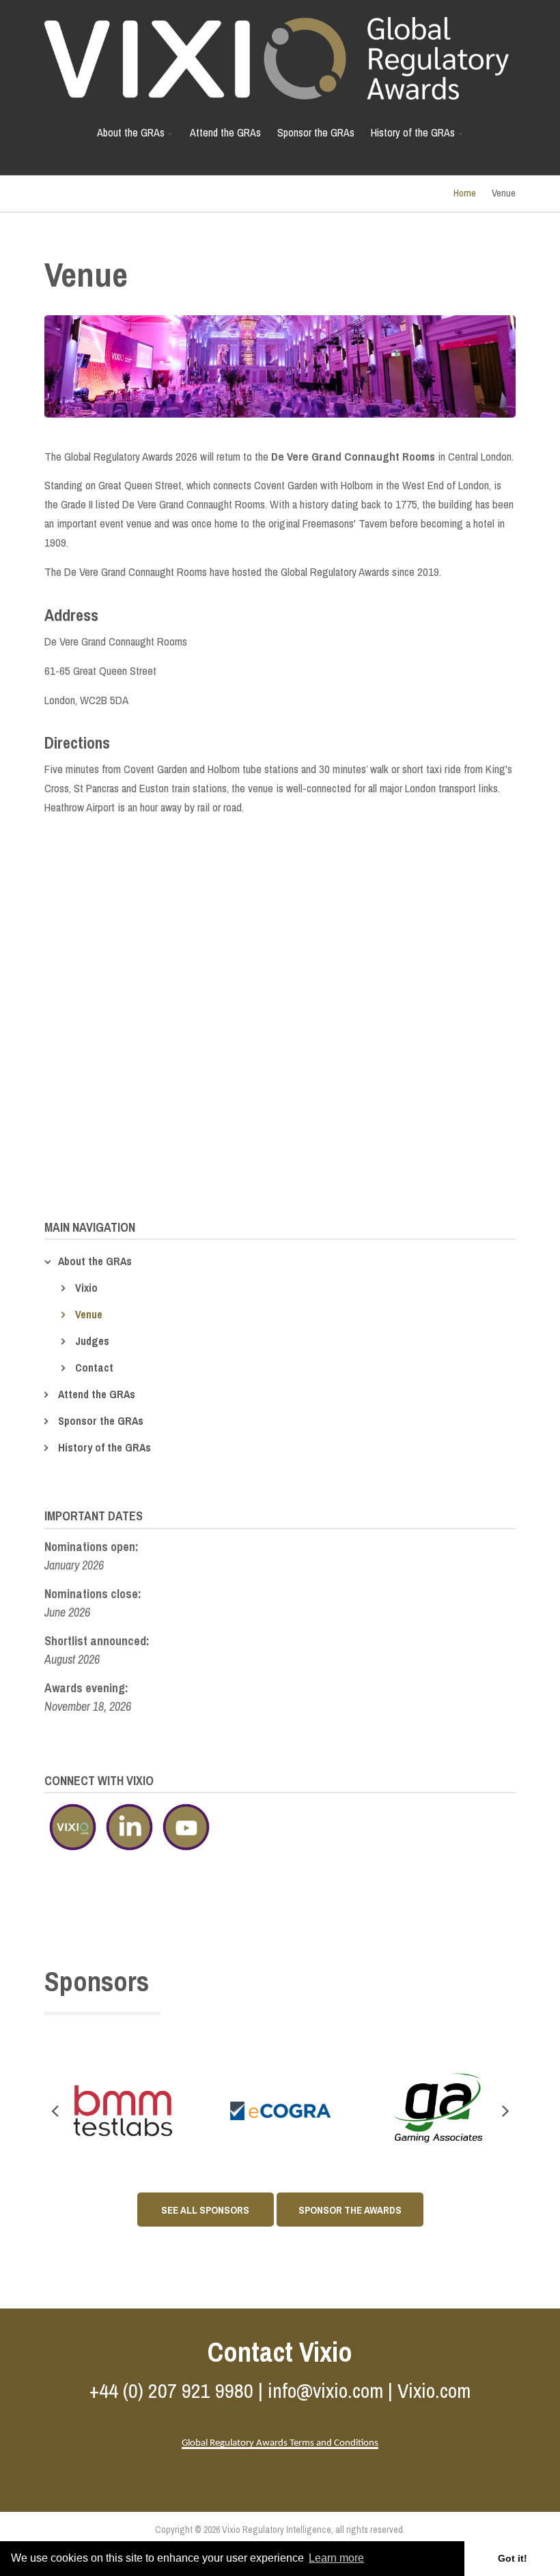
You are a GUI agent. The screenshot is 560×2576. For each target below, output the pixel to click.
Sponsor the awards (350, 2210)
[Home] (277, 57)
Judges (92, 1341)
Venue (89, 1314)
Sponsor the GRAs (316, 132)
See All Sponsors (205, 2210)
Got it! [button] (513, 2558)
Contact (94, 1367)
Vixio (86, 1288)
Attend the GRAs (225, 132)
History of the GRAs (409, 138)
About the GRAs (127, 138)
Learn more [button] (336, 2558)
